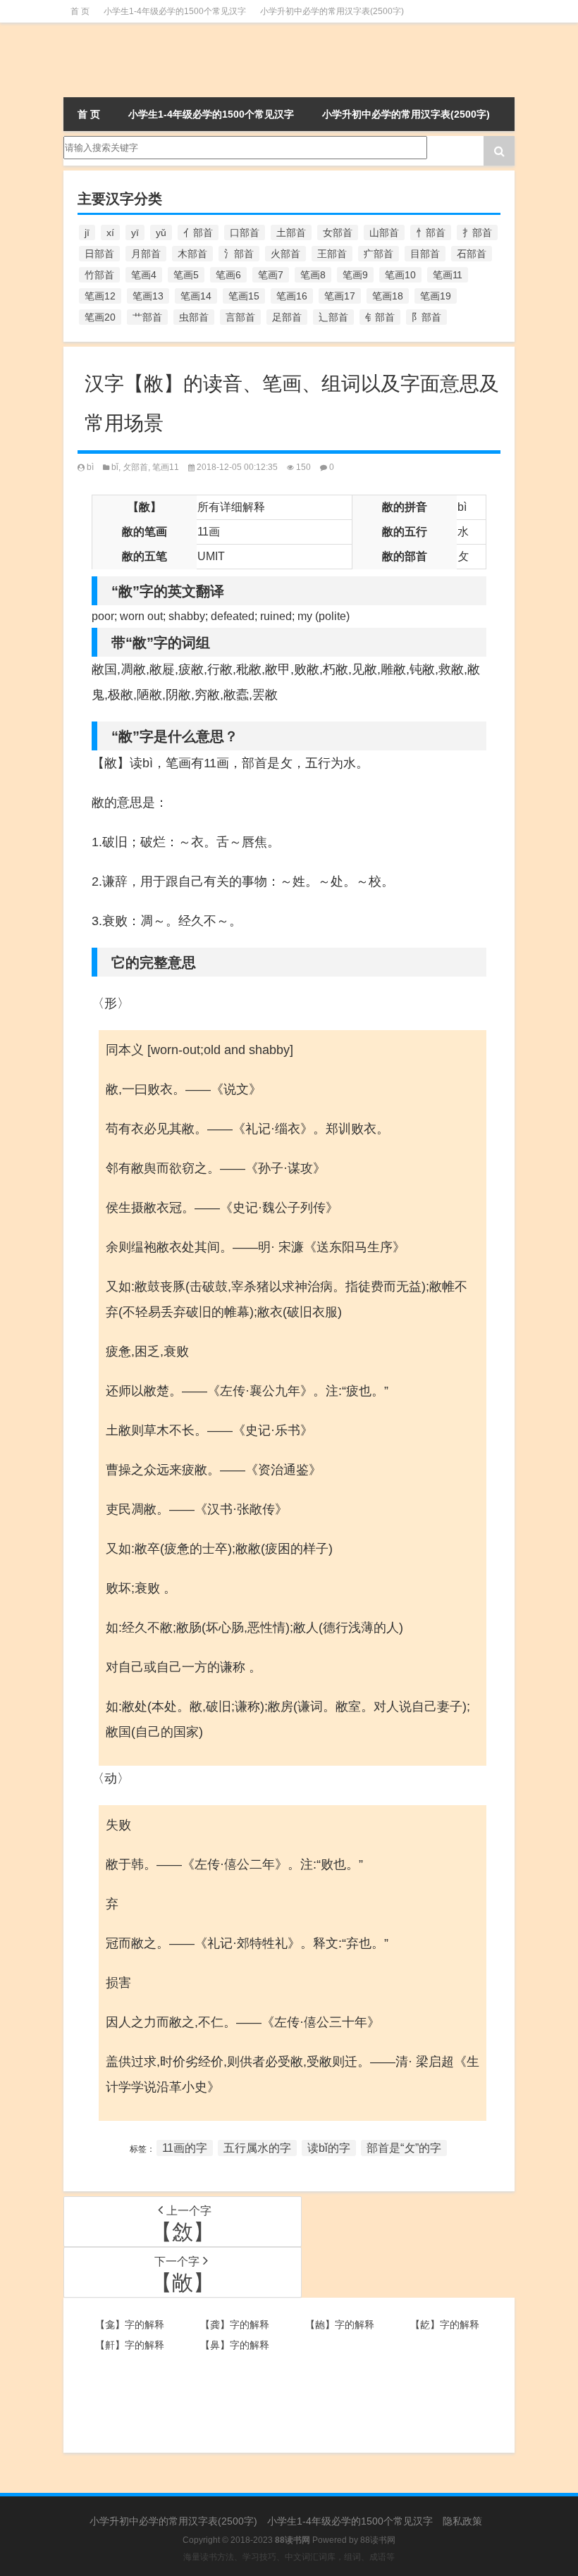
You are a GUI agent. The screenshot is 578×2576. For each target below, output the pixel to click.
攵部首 (135, 467)
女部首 (338, 233)
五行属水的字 (257, 2148)
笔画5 (186, 275)
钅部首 (380, 317)
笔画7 (271, 275)
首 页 (80, 11)
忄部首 (431, 233)
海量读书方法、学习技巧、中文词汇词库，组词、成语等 (289, 2557)
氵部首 (239, 254)
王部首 (332, 254)
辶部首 (333, 317)
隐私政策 (462, 2521)
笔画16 (292, 296)
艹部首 (147, 317)
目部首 (425, 254)
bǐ (115, 467)
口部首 (245, 233)
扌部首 (477, 233)
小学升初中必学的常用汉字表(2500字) (332, 11)
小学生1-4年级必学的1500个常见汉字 (175, 11)
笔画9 (355, 275)
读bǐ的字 (329, 2148)
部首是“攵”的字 (404, 2148)
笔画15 (244, 296)
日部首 (99, 254)
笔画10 (400, 275)
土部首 (291, 233)
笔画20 (100, 317)
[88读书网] (134, 60)
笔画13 (148, 296)
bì (90, 467)
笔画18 (388, 296)
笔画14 (196, 296)
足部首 (287, 317)
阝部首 (426, 317)
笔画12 (100, 296)
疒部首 (379, 254)
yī (135, 233)
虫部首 (194, 317)
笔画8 (313, 275)
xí (110, 233)
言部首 (240, 317)
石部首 (472, 254)
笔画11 (448, 275)
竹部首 (99, 275)
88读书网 (378, 2540)
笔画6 (228, 275)
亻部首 (198, 233)
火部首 (285, 254)
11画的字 (185, 2148)
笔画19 (436, 296)
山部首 (384, 233)
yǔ (161, 233)
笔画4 (144, 275)
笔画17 (340, 296)
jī (87, 233)
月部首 (146, 254)
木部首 (192, 254)
